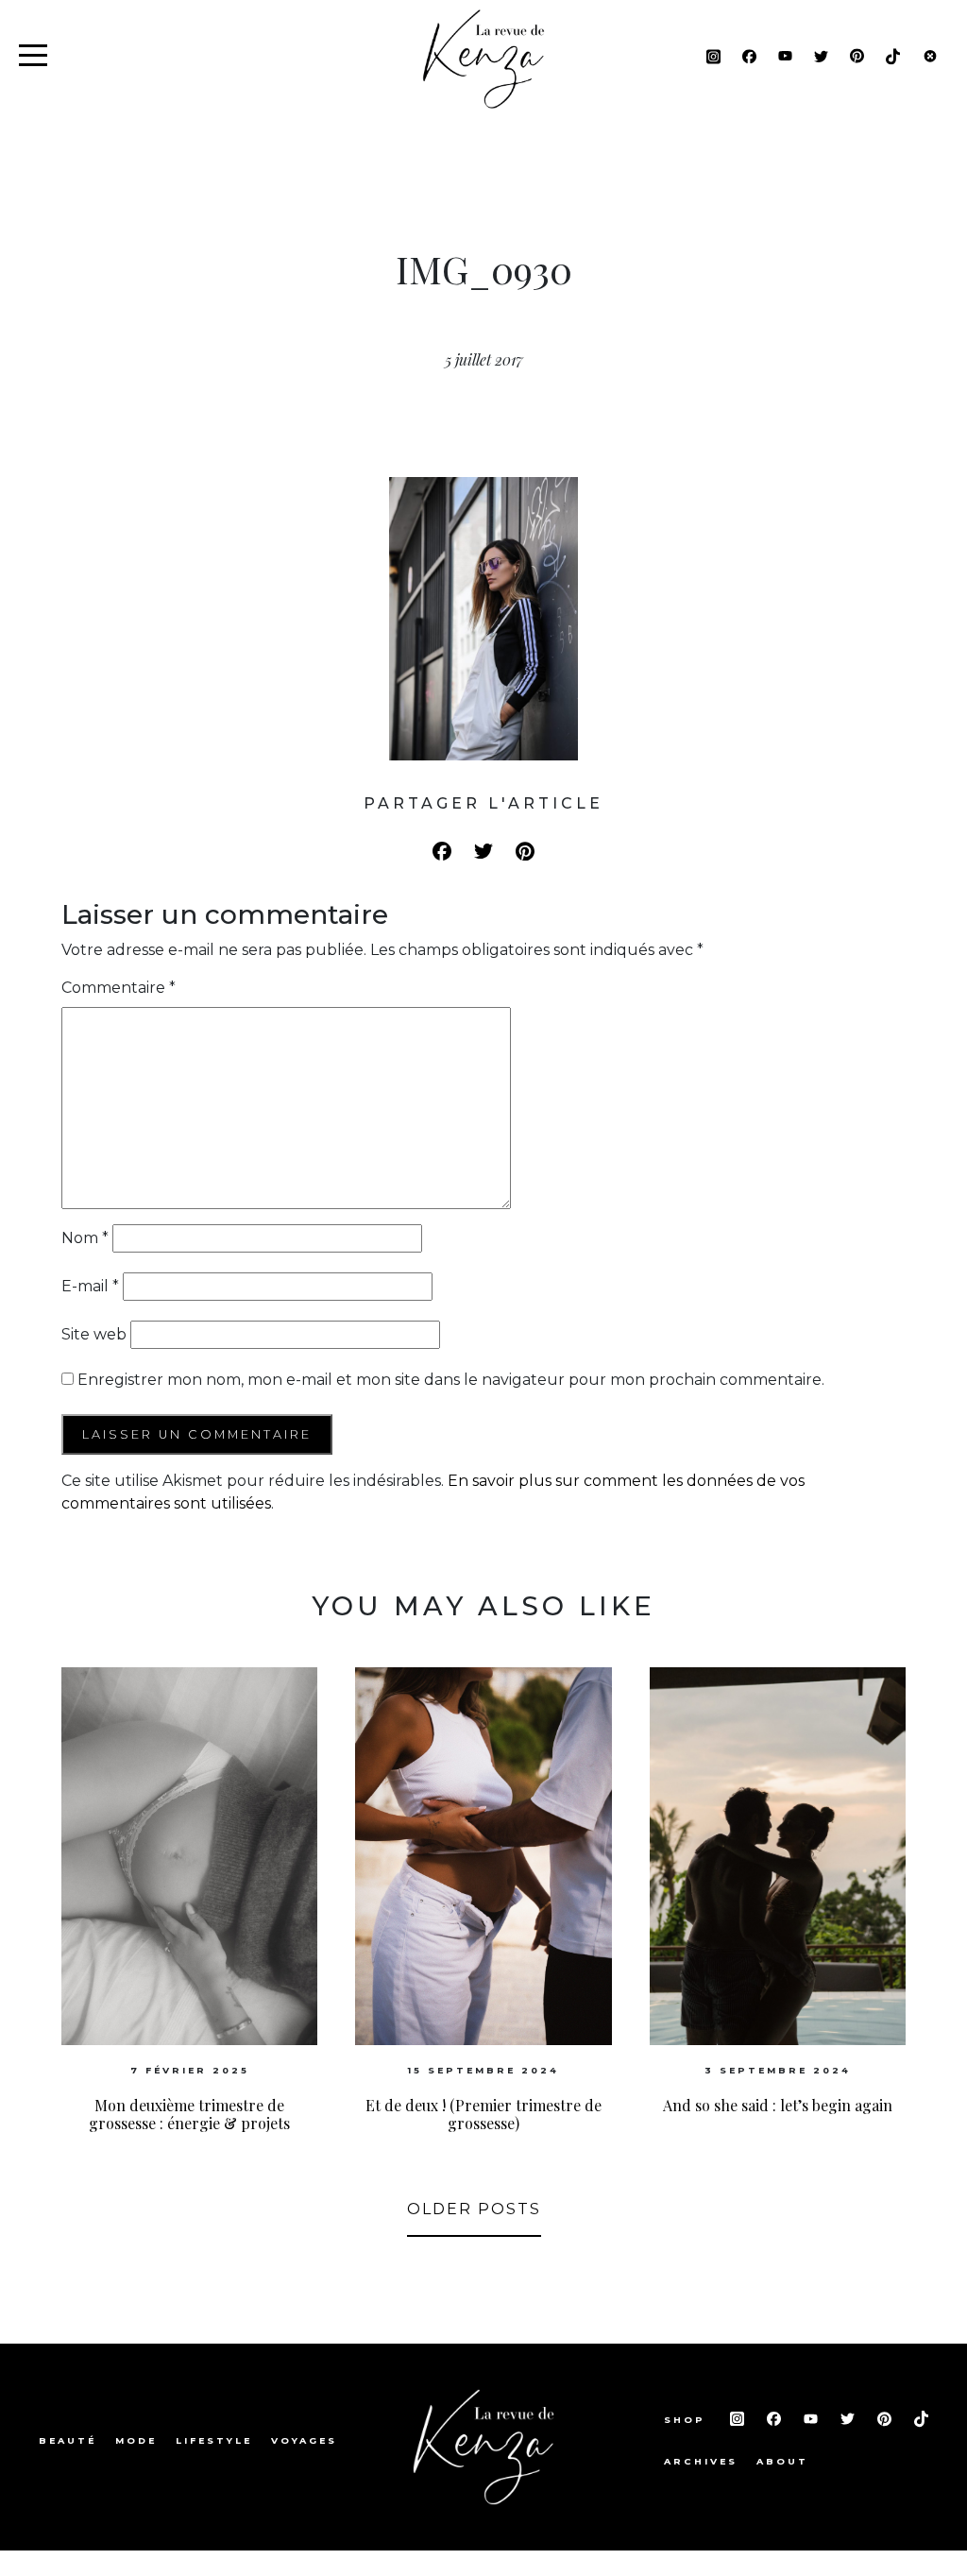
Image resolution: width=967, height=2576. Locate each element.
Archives (701, 2461)
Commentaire (119, 988)
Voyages (304, 2440)
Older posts (474, 2209)
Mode (136, 2440)
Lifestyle (214, 2440)
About (782, 2461)
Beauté (68, 2440)
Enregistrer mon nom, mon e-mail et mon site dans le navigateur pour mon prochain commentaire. (451, 1380)
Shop (687, 2420)
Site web (94, 1334)
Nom (85, 1238)
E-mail (90, 1286)
